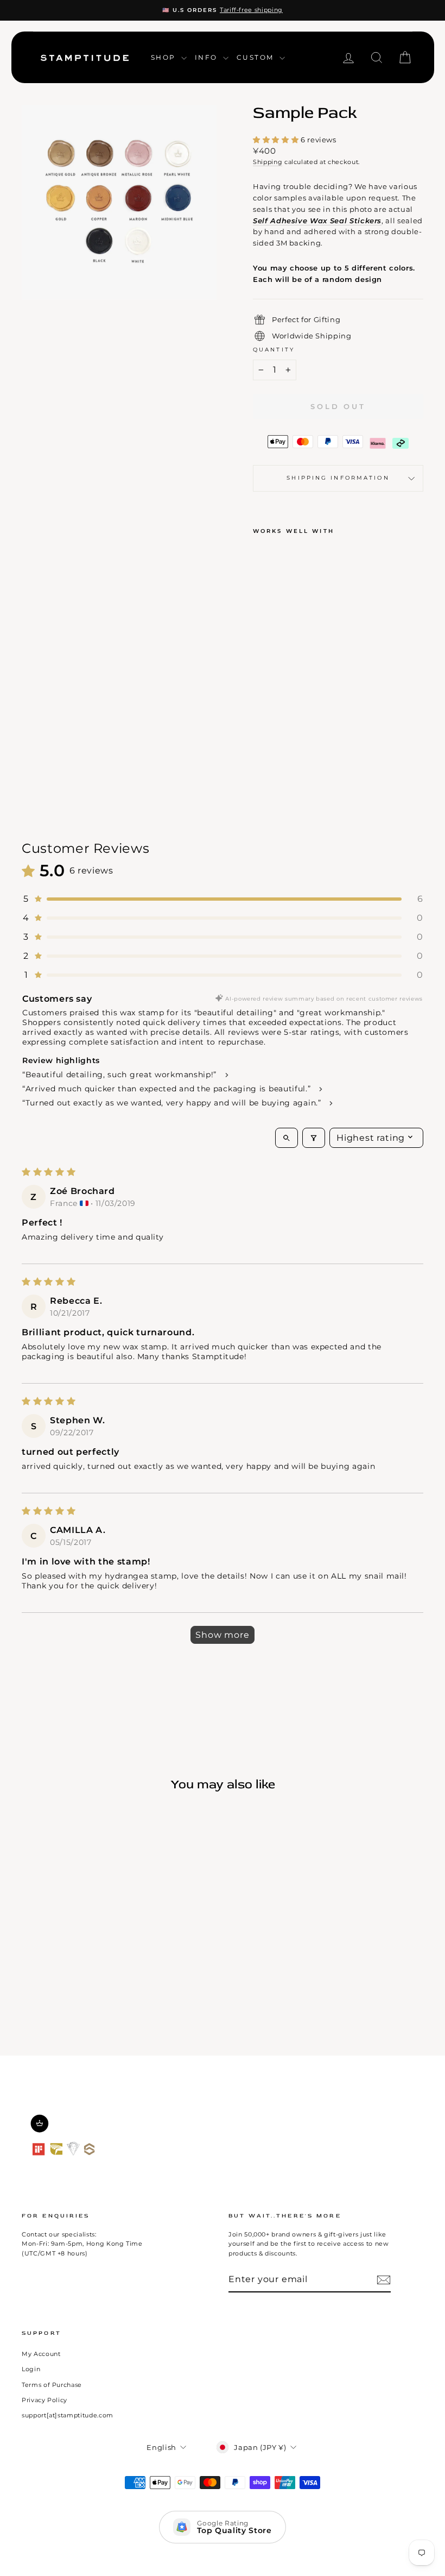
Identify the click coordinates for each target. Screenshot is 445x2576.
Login (31, 2369)
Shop (165, 57)
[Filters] (314, 1138)
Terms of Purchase (52, 2385)
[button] (277, 140)
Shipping (268, 162)
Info (208, 57)
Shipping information (338, 478)
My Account (41, 2354)
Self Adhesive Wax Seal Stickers (317, 221)
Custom (257, 57)
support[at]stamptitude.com (68, 2415)
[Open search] (287, 1138)
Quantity (274, 350)
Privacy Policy (44, 2400)
